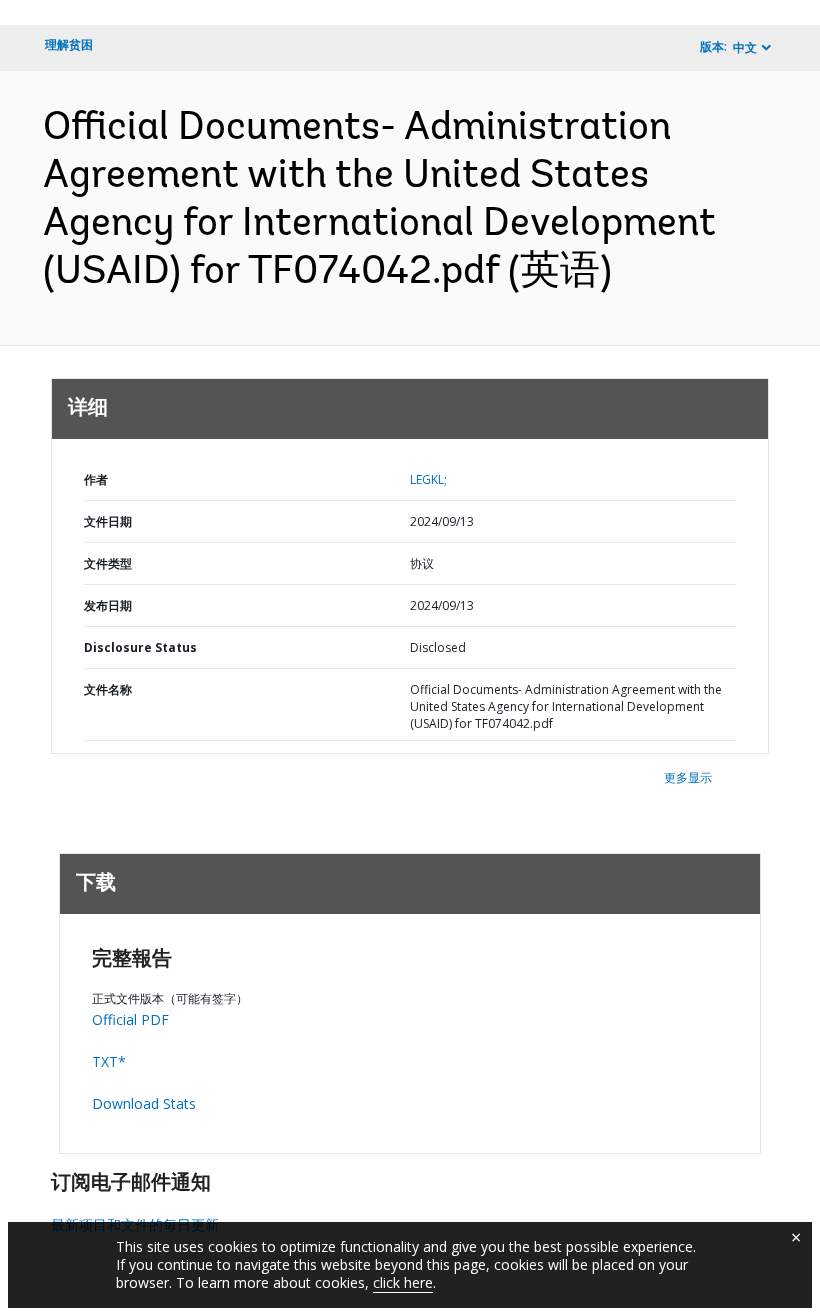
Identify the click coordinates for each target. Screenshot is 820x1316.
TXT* (109, 1061)
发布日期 (108, 605)
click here (403, 1282)
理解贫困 (69, 44)
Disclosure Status (140, 647)
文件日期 (108, 521)
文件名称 (108, 689)
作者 (96, 479)
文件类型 (108, 563)
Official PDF (130, 1019)
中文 (745, 47)
